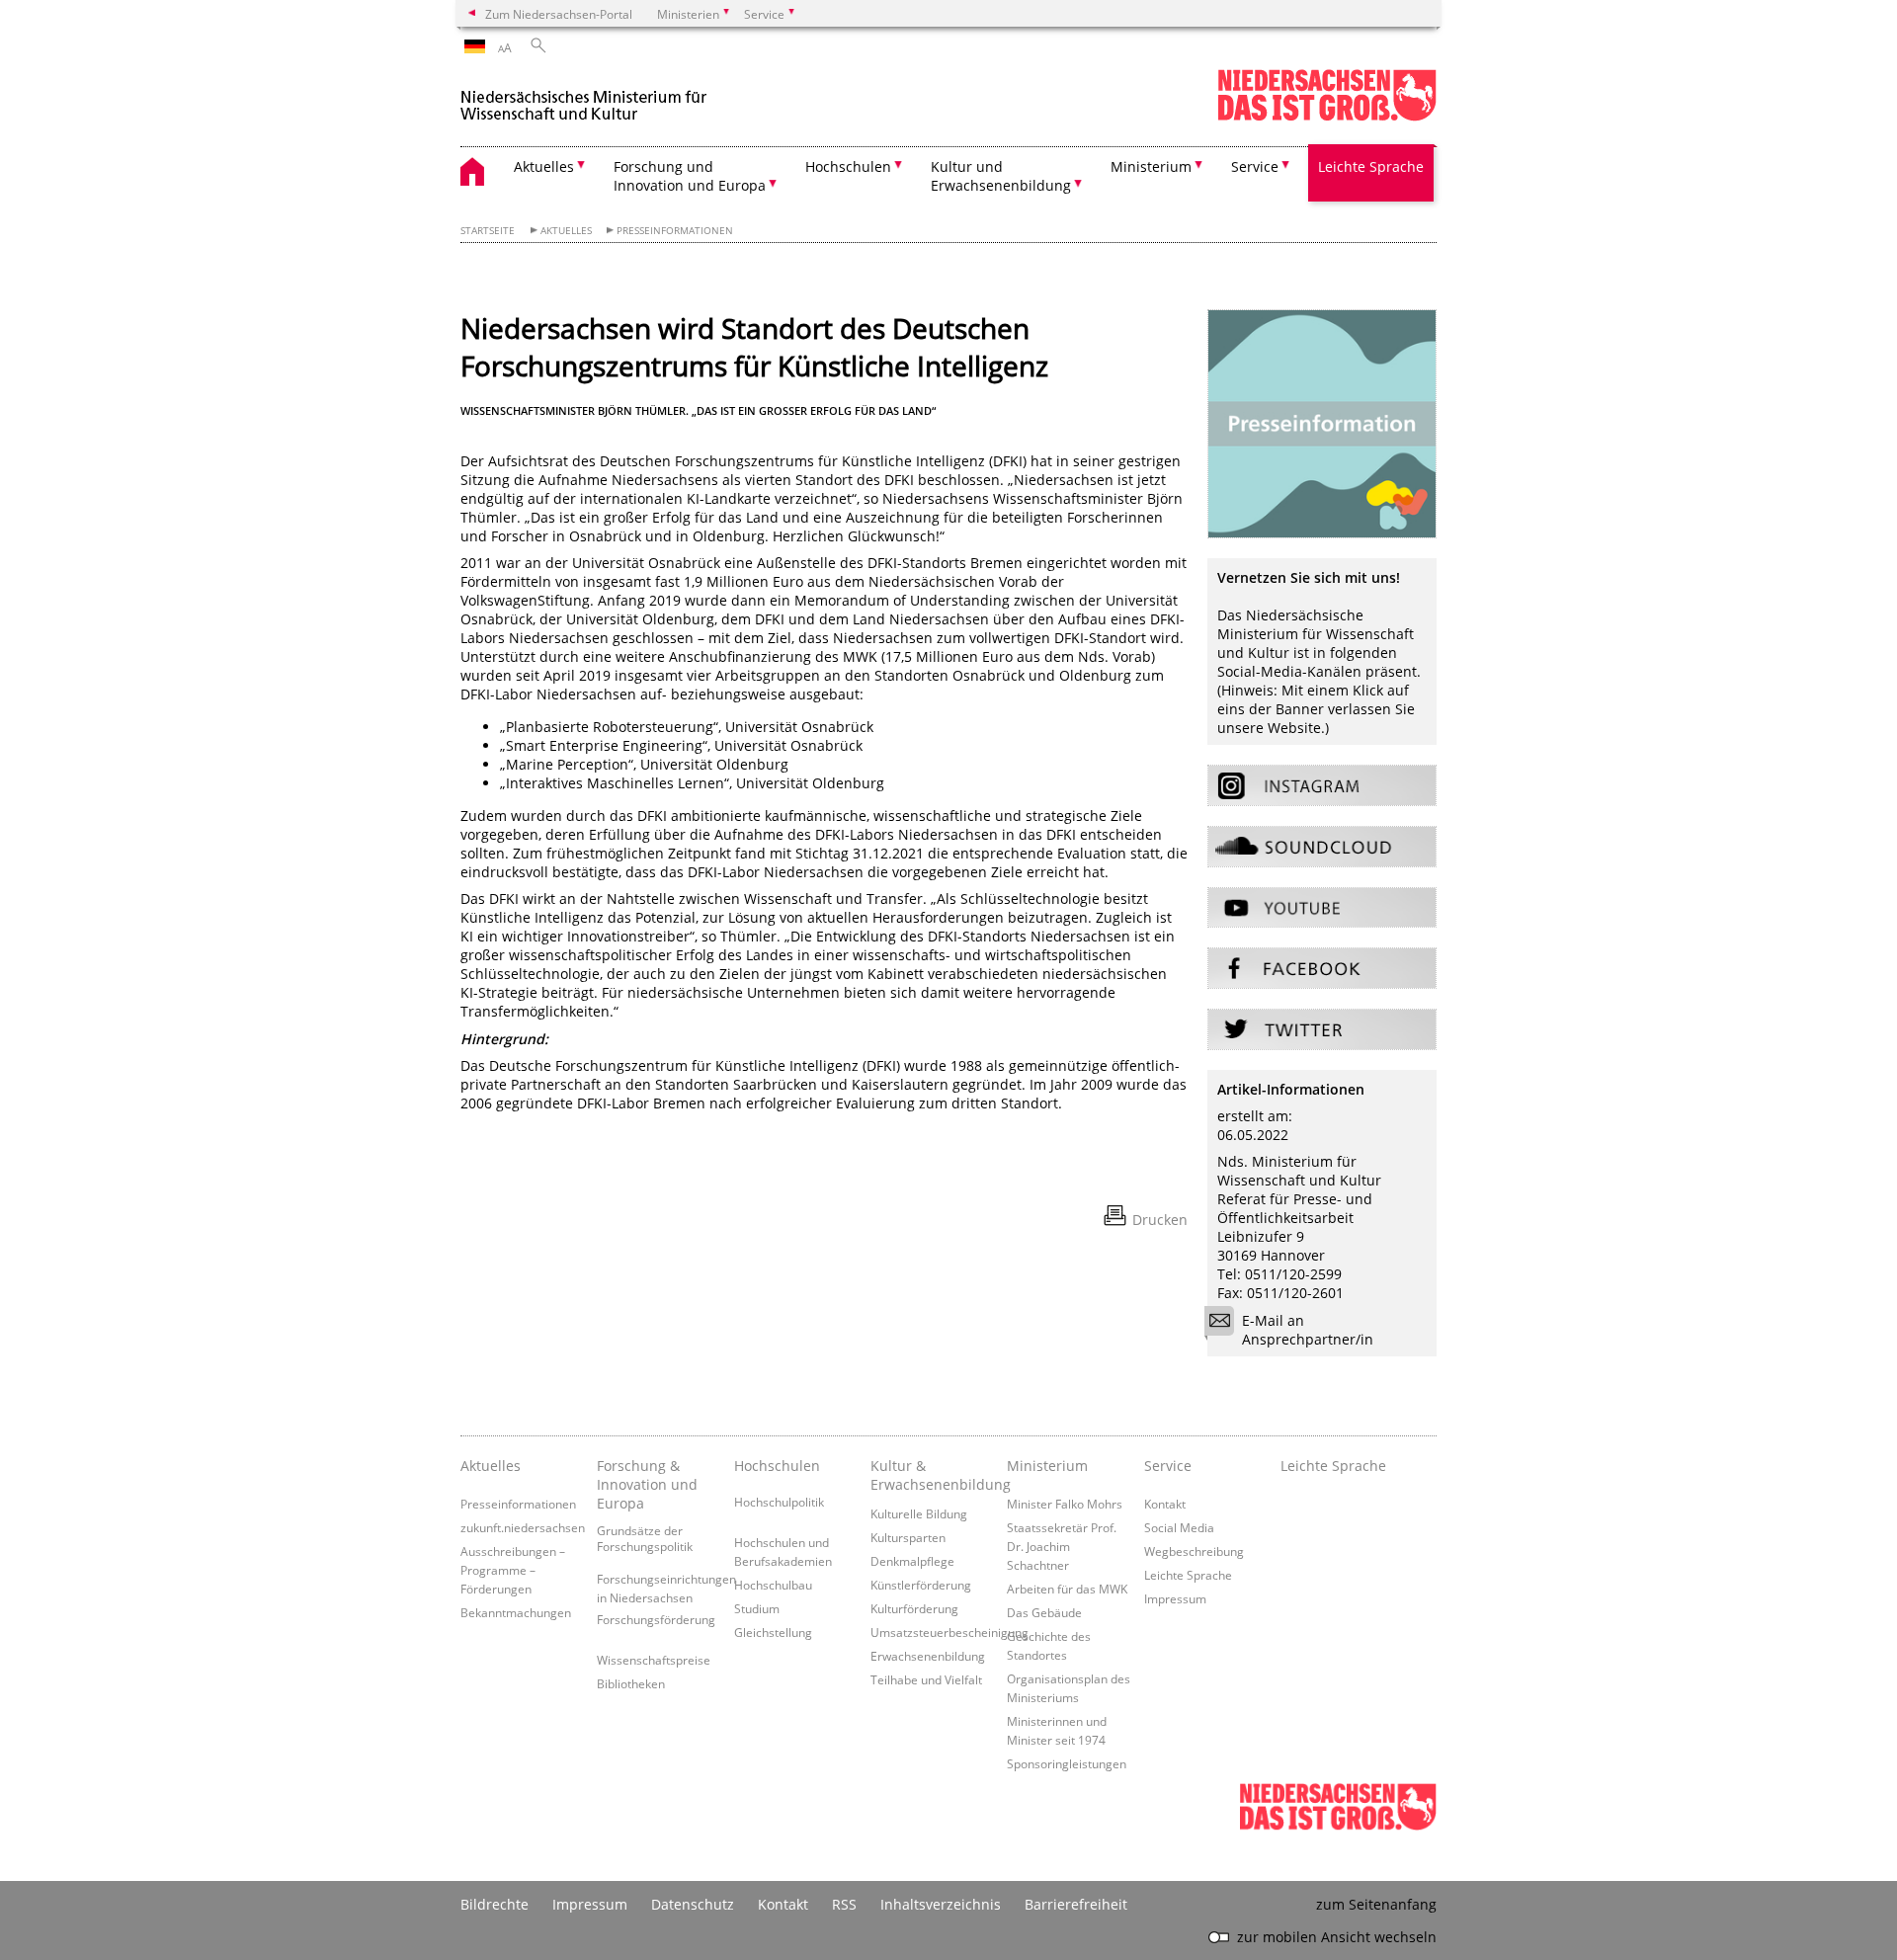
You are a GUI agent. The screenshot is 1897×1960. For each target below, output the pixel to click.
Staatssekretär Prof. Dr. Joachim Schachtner (1062, 1546)
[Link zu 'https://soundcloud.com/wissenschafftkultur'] (1322, 847)
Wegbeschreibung (1194, 1551)
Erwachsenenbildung (928, 1656)
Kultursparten (908, 1537)
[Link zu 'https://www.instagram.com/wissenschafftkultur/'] (1322, 785)
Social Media (1179, 1527)
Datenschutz (693, 1904)
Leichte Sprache (1371, 166)
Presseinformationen (675, 231)
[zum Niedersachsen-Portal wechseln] (1327, 117)
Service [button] (1255, 166)
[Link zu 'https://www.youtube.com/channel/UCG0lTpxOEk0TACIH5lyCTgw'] (1322, 908)
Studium (757, 1608)
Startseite (488, 231)
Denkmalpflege (912, 1561)
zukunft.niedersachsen (523, 1527)
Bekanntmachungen (516, 1612)
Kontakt (1165, 1504)
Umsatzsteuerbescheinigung (949, 1632)
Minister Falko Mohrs (1065, 1504)
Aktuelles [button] (544, 166)
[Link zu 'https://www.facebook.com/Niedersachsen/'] (1322, 968)
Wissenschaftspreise (654, 1660)
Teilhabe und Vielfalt (926, 1679)
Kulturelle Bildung (919, 1513)
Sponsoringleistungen (1067, 1763)
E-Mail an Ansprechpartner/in (1308, 1330)
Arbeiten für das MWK (1067, 1589)
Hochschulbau (773, 1585)
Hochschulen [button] (848, 166)
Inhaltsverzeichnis (941, 1904)
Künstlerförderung (921, 1585)
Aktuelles (566, 231)
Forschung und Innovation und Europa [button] (690, 176)
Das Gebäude (1044, 1612)
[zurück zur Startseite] (584, 97)
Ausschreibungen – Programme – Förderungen (513, 1570)
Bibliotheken (631, 1683)
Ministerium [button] (1151, 166)
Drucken (1160, 1220)
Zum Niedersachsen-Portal (559, 14)
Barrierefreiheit (1076, 1904)
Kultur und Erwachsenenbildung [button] (1001, 176)
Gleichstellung (773, 1632)
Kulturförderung (914, 1608)
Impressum (1175, 1598)
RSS (844, 1904)
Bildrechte (495, 1904)
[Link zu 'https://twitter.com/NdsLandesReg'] (1322, 1029)
